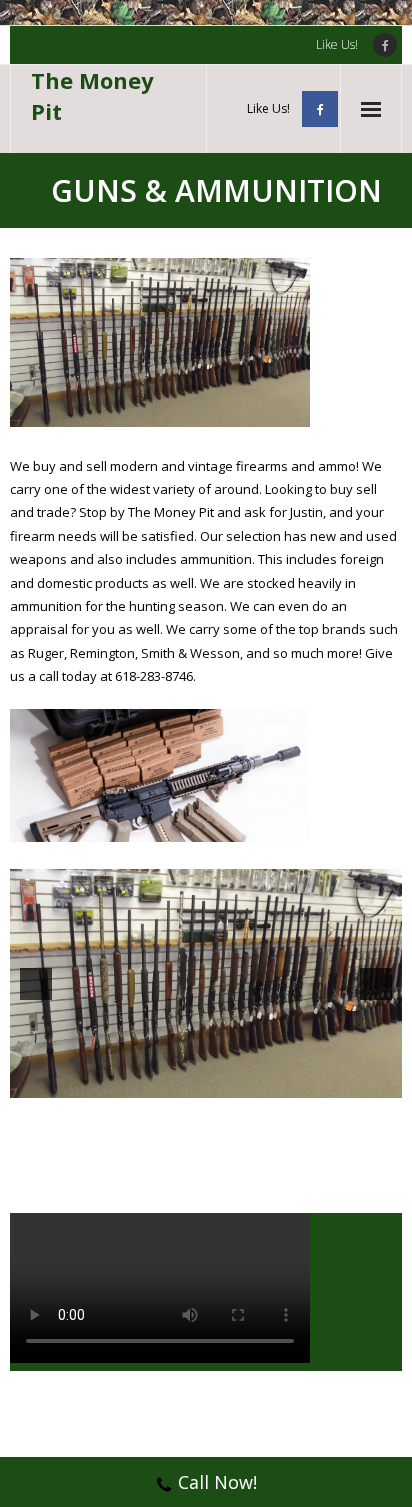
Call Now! (217, 1482)
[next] (376, 984)
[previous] (36, 984)
